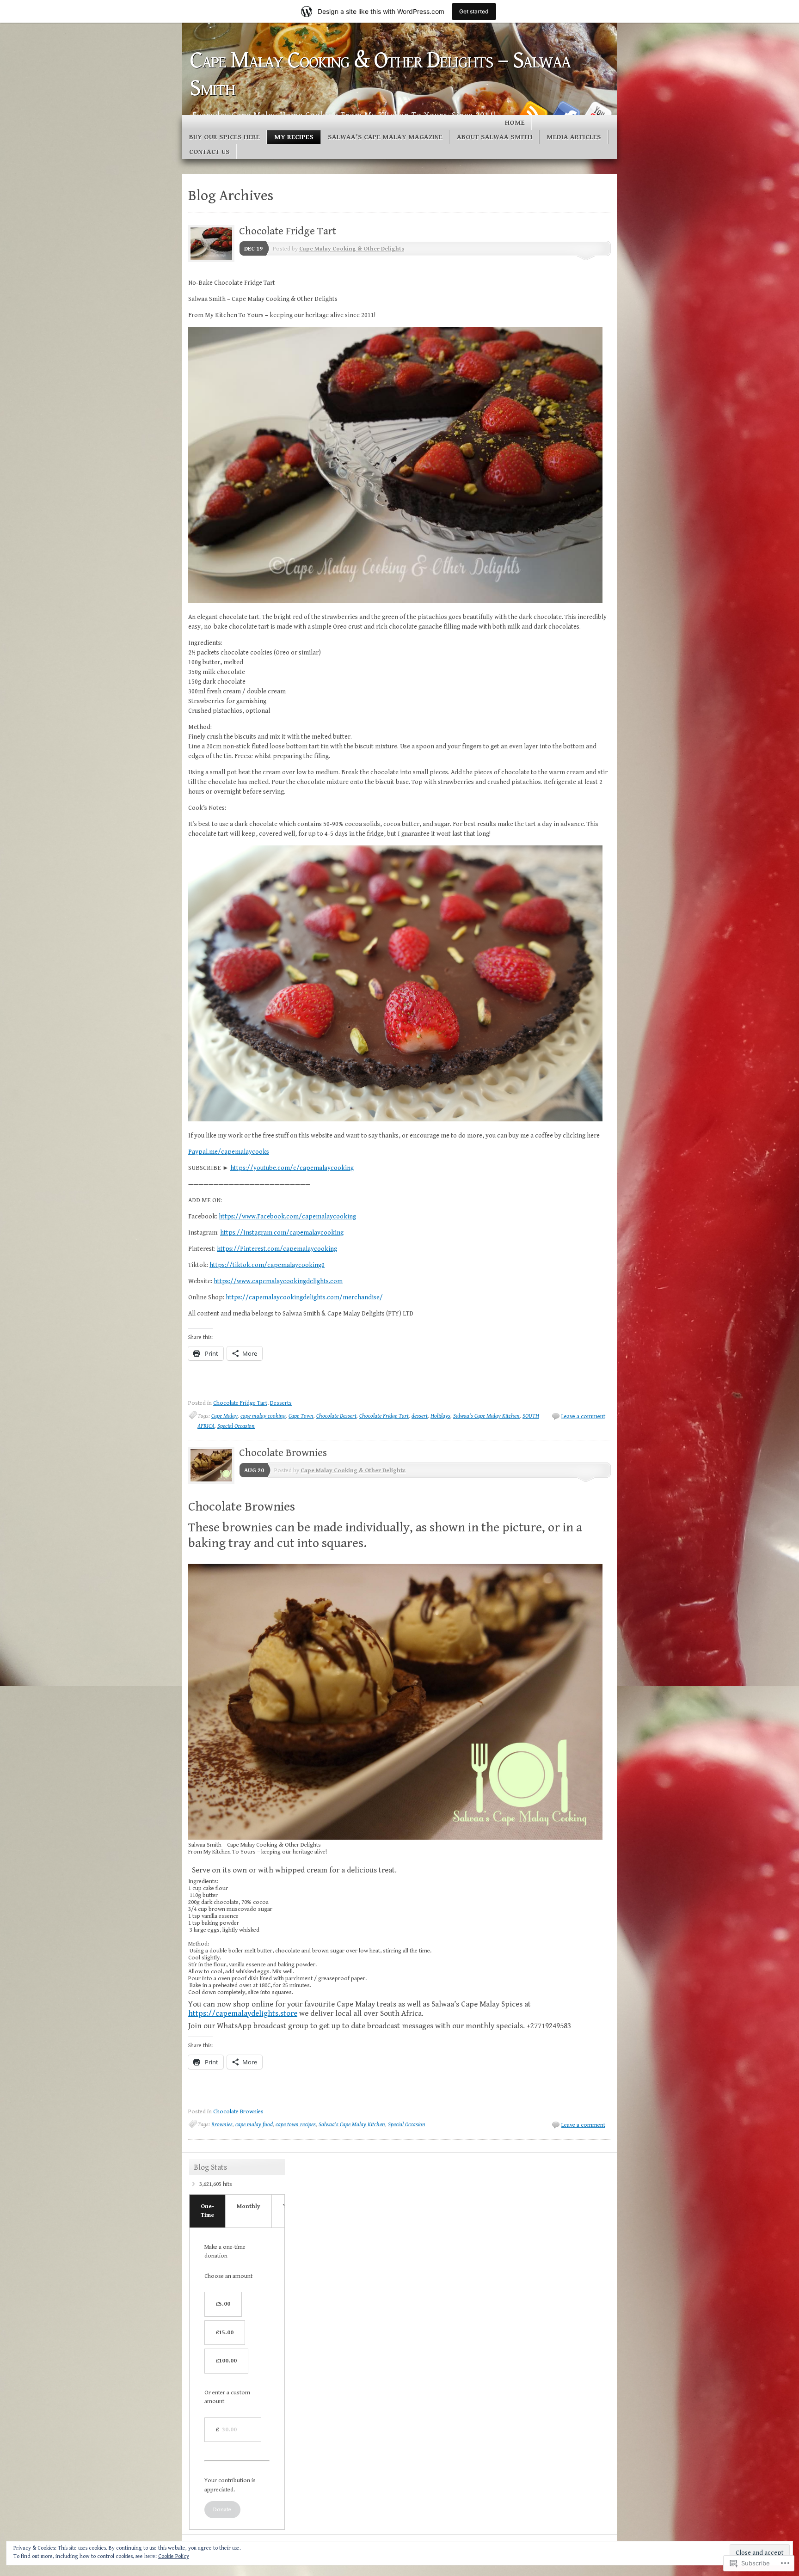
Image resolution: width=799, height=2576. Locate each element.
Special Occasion (236, 1426)
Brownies (222, 2125)
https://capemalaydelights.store (243, 2013)
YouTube (597, 112)
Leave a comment (583, 1416)
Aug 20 (254, 1471)
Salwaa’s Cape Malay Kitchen (486, 1416)
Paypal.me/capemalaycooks (229, 1152)
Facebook (565, 112)
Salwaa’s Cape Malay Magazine (385, 137)
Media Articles (574, 137)
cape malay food (254, 2125)
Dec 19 (253, 249)
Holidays (440, 1416)
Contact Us (209, 152)
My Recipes (294, 137)
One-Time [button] (207, 2211)
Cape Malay (224, 1416)
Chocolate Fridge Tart (288, 231)
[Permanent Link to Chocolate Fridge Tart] (214, 260)
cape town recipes (296, 2125)
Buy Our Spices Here (224, 137)
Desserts (281, 1403)
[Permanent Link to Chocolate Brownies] (214, 1482)
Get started (474, 11)
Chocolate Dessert (336, 1416)
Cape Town (301, 1416)
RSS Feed (533, 112)
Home (515, 123)
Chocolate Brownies (283, 1453)
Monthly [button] (249, 2206)
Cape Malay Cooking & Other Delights (352, 249)
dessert (420, 1416)
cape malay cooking (263, 1416)
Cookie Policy (174, 2556)
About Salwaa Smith (495, 137)
